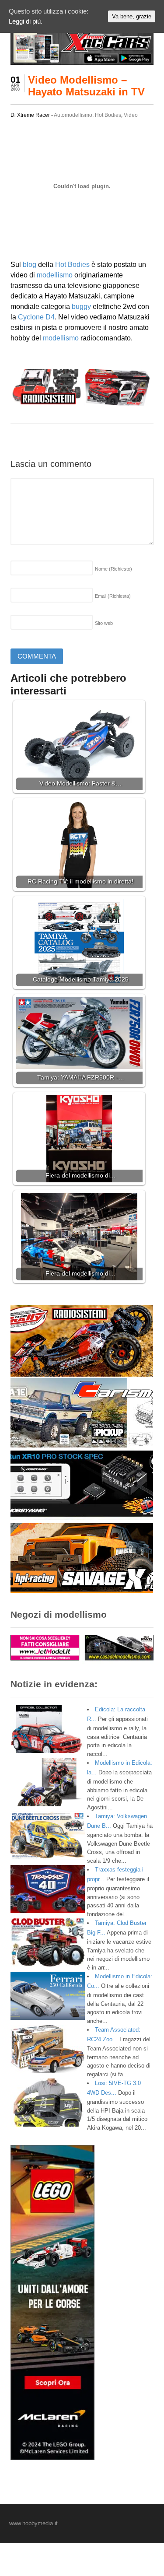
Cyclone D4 (36, 317)
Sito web (104, 623)
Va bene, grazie (132, 16)
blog (30, 265)
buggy (81, 307)
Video (131, 115)
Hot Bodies (108, 115)
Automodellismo (73, 115)
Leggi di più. (26, 21)
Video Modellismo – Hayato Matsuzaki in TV (86, 86)
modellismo (55, 275)
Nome (113, 569)
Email (113, 596)
